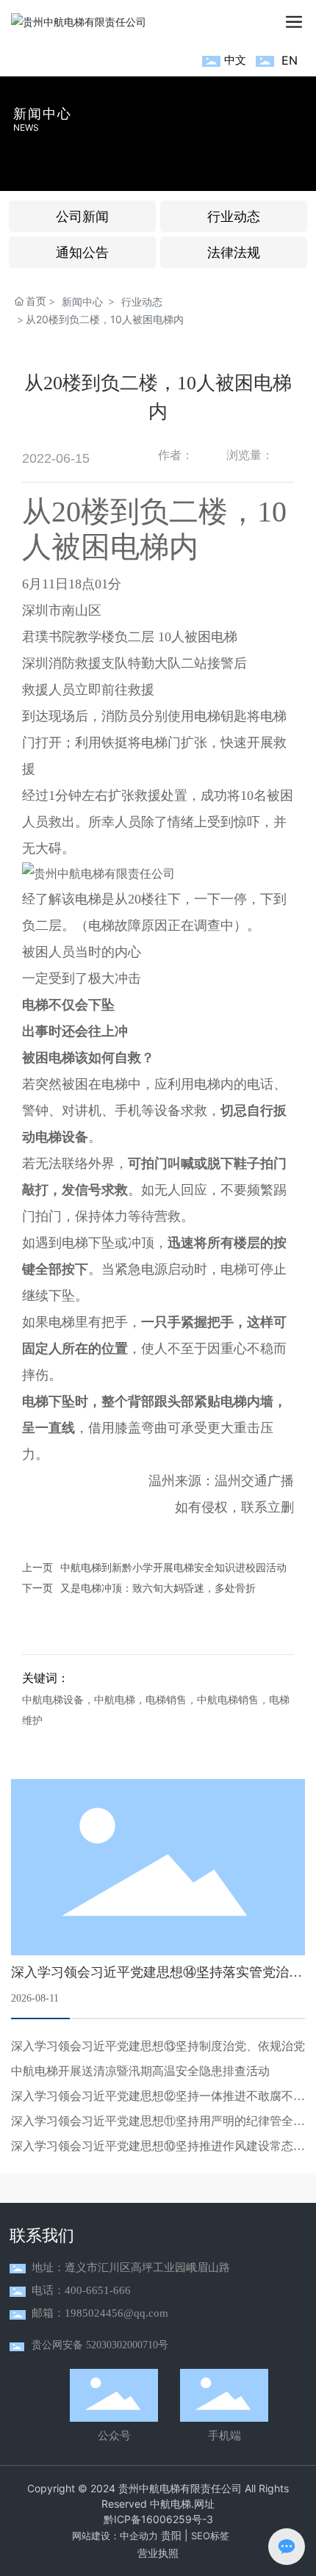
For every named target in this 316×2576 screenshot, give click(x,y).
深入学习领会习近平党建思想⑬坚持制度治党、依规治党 (158, 2046)
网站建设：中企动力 (115, 2536)
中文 (235, 60)
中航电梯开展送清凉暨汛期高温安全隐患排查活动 (140, 2071)
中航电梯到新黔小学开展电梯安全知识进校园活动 (173, 1567)
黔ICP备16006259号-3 (158, 2519)
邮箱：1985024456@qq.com (100, 2313)
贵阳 (171, 2535)
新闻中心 (43, 113)
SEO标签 (210, 2536)
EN (290, 60)
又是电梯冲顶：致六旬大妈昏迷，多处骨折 (158, 1588)
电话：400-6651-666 (81, 2290)
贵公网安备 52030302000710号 (100, 2345)
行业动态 (142, 302)
